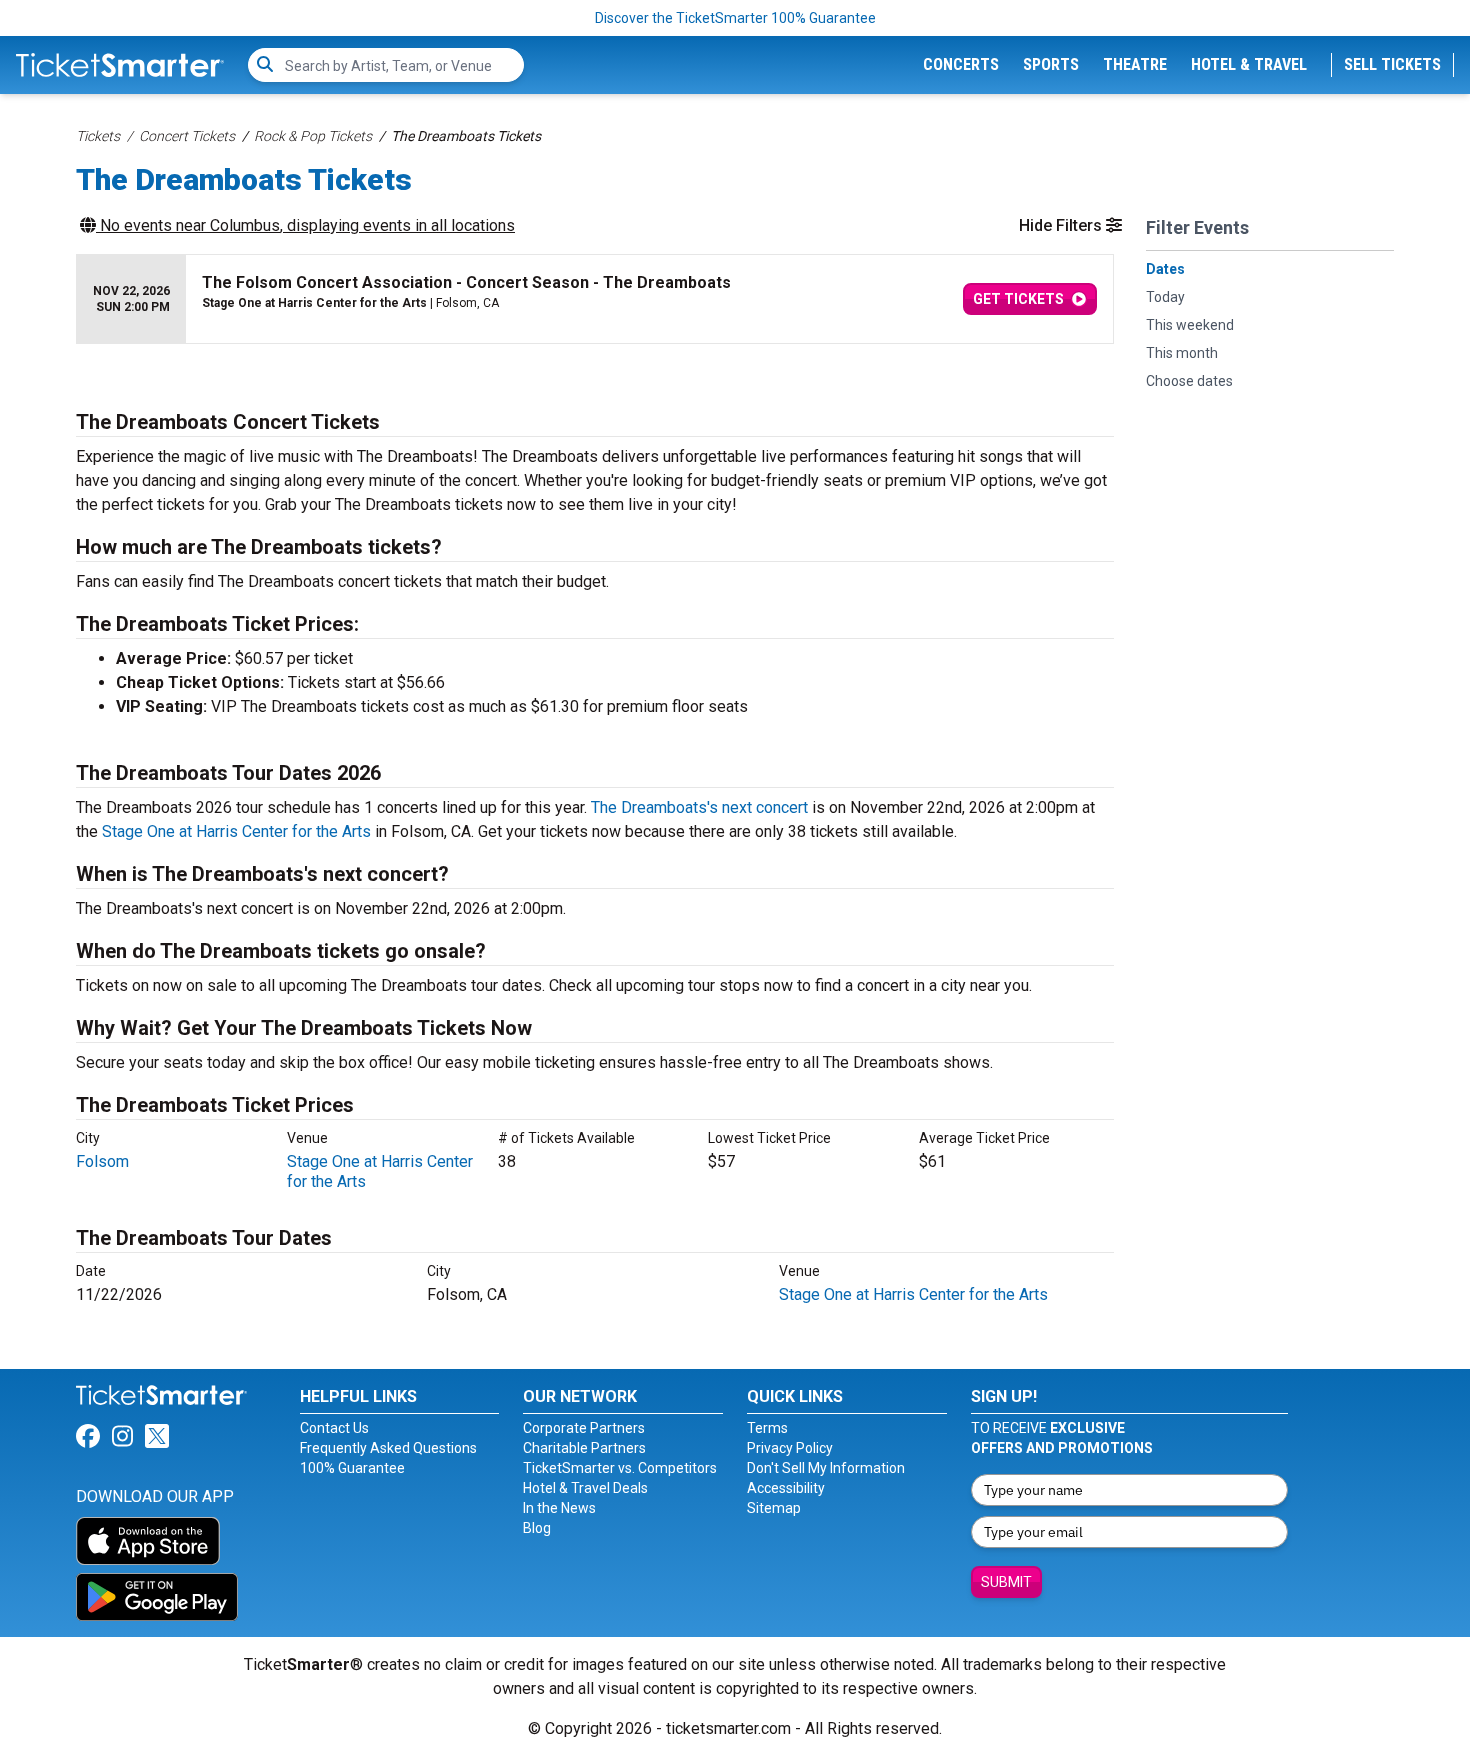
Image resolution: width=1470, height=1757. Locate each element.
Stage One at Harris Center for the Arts (236, 831)
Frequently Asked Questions (388, 1448)
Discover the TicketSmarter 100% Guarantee (735, 18)
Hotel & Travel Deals (585, 1488)
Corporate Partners (584, 1428)
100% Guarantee (352, 1468)
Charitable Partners (584, 1448)
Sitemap (774, 1508)
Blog (537, 1528)
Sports (1051, 64)
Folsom (102, 1161)
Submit (1006, 1582)
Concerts (961, 64)
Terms (767, 1428)
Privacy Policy (790, 1448)
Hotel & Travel (1249, 64)
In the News (559, 1508)
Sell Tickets (1392, 64)
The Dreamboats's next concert (699, 807)
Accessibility (786, 1488)
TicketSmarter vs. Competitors (620, 1468)
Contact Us (334, 1428)
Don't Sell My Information (826, 1468)
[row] (595, 299)
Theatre (1135, 64)
